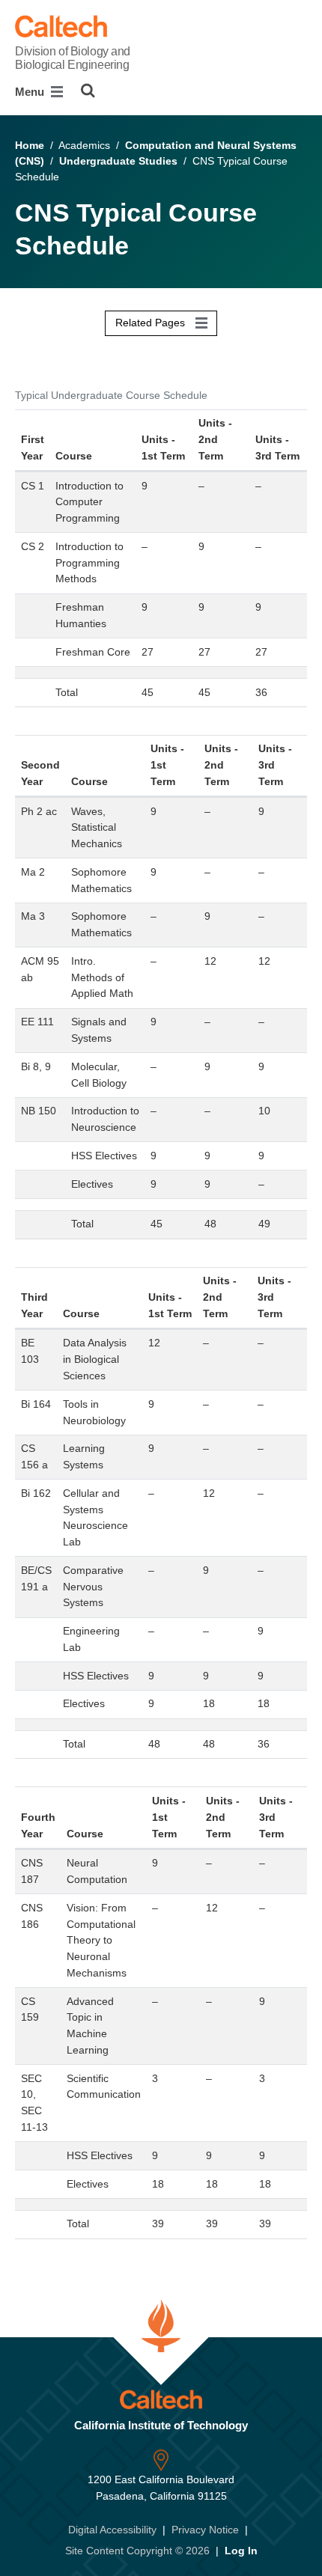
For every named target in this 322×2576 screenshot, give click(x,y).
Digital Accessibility (112, 2530)
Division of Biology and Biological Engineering (73, 58)
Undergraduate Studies (118, 161)
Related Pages (152, 323)
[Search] (88, 91)
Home (30, 145)
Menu (31, 92)
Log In (241, 2551)
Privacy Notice (205, 2530)
